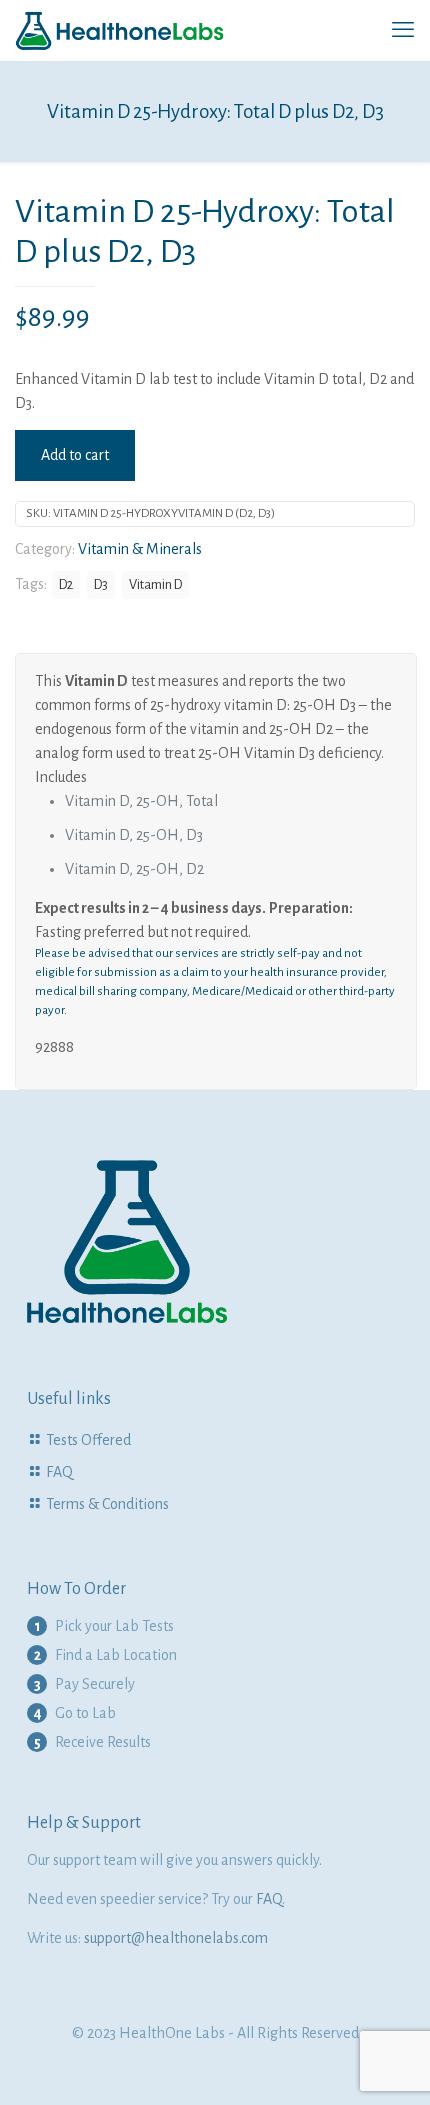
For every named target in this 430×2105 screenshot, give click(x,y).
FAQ (59, 1472)
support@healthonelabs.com (176, 1938)
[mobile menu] (403, 30)
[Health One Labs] (120, 30)
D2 (66, 584)
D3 (101, 584)
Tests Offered (88, 1440)
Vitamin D (155, 584)
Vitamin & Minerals (140, 549)
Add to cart (75, 455)
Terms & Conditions (107, 1504)
